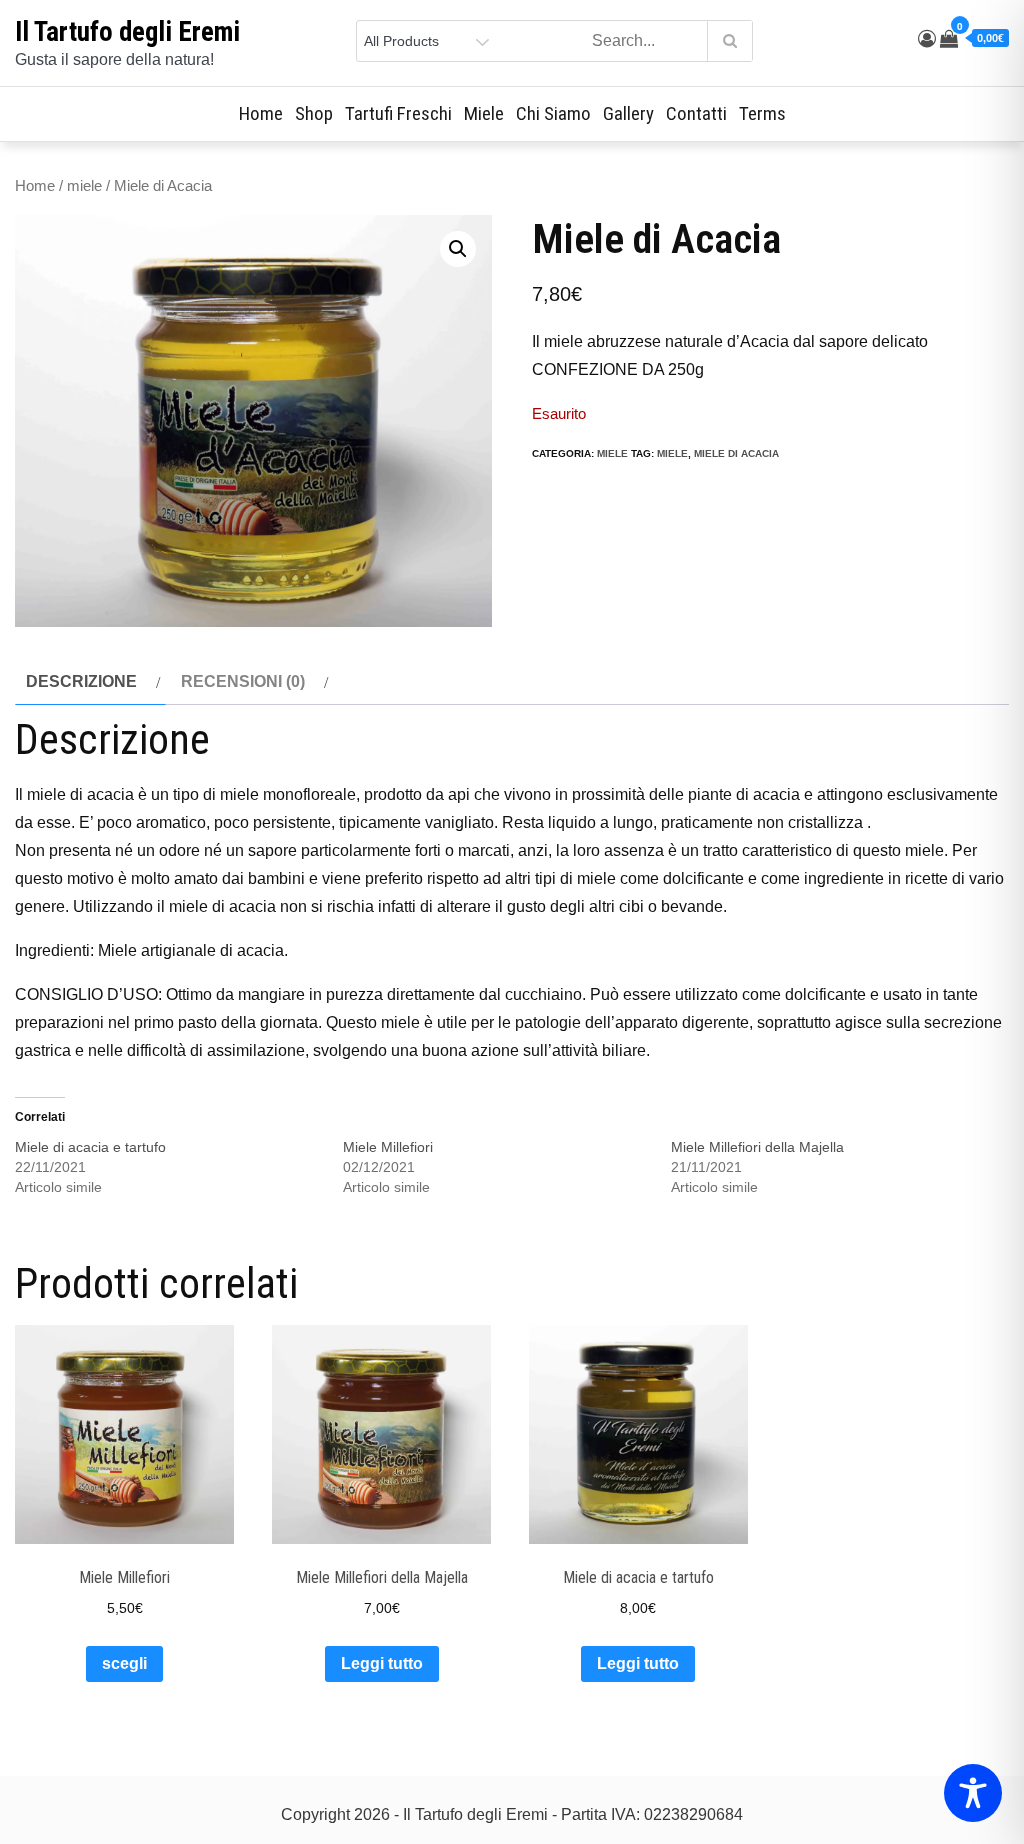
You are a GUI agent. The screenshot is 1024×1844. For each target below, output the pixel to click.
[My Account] (927, 39)
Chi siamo (553, 113)
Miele (484, 113)
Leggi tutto (382, 1663)
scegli (124, 1663)
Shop (314, 113)
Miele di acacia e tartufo (90, 1147)
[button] (458, 249)
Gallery (628, 113)
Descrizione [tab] (81, 681)
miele (84, 186)
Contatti (696, 113)
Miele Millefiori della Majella (757, 1147)
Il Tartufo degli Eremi (127, 32)
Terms (762, 113)
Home (261, 113)
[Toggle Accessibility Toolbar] (973, 1793)
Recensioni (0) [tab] (243, 681)
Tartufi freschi (398, 113)
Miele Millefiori (388, 1147)
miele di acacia (736, 453)
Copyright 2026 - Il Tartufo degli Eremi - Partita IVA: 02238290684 (512, 1814)
